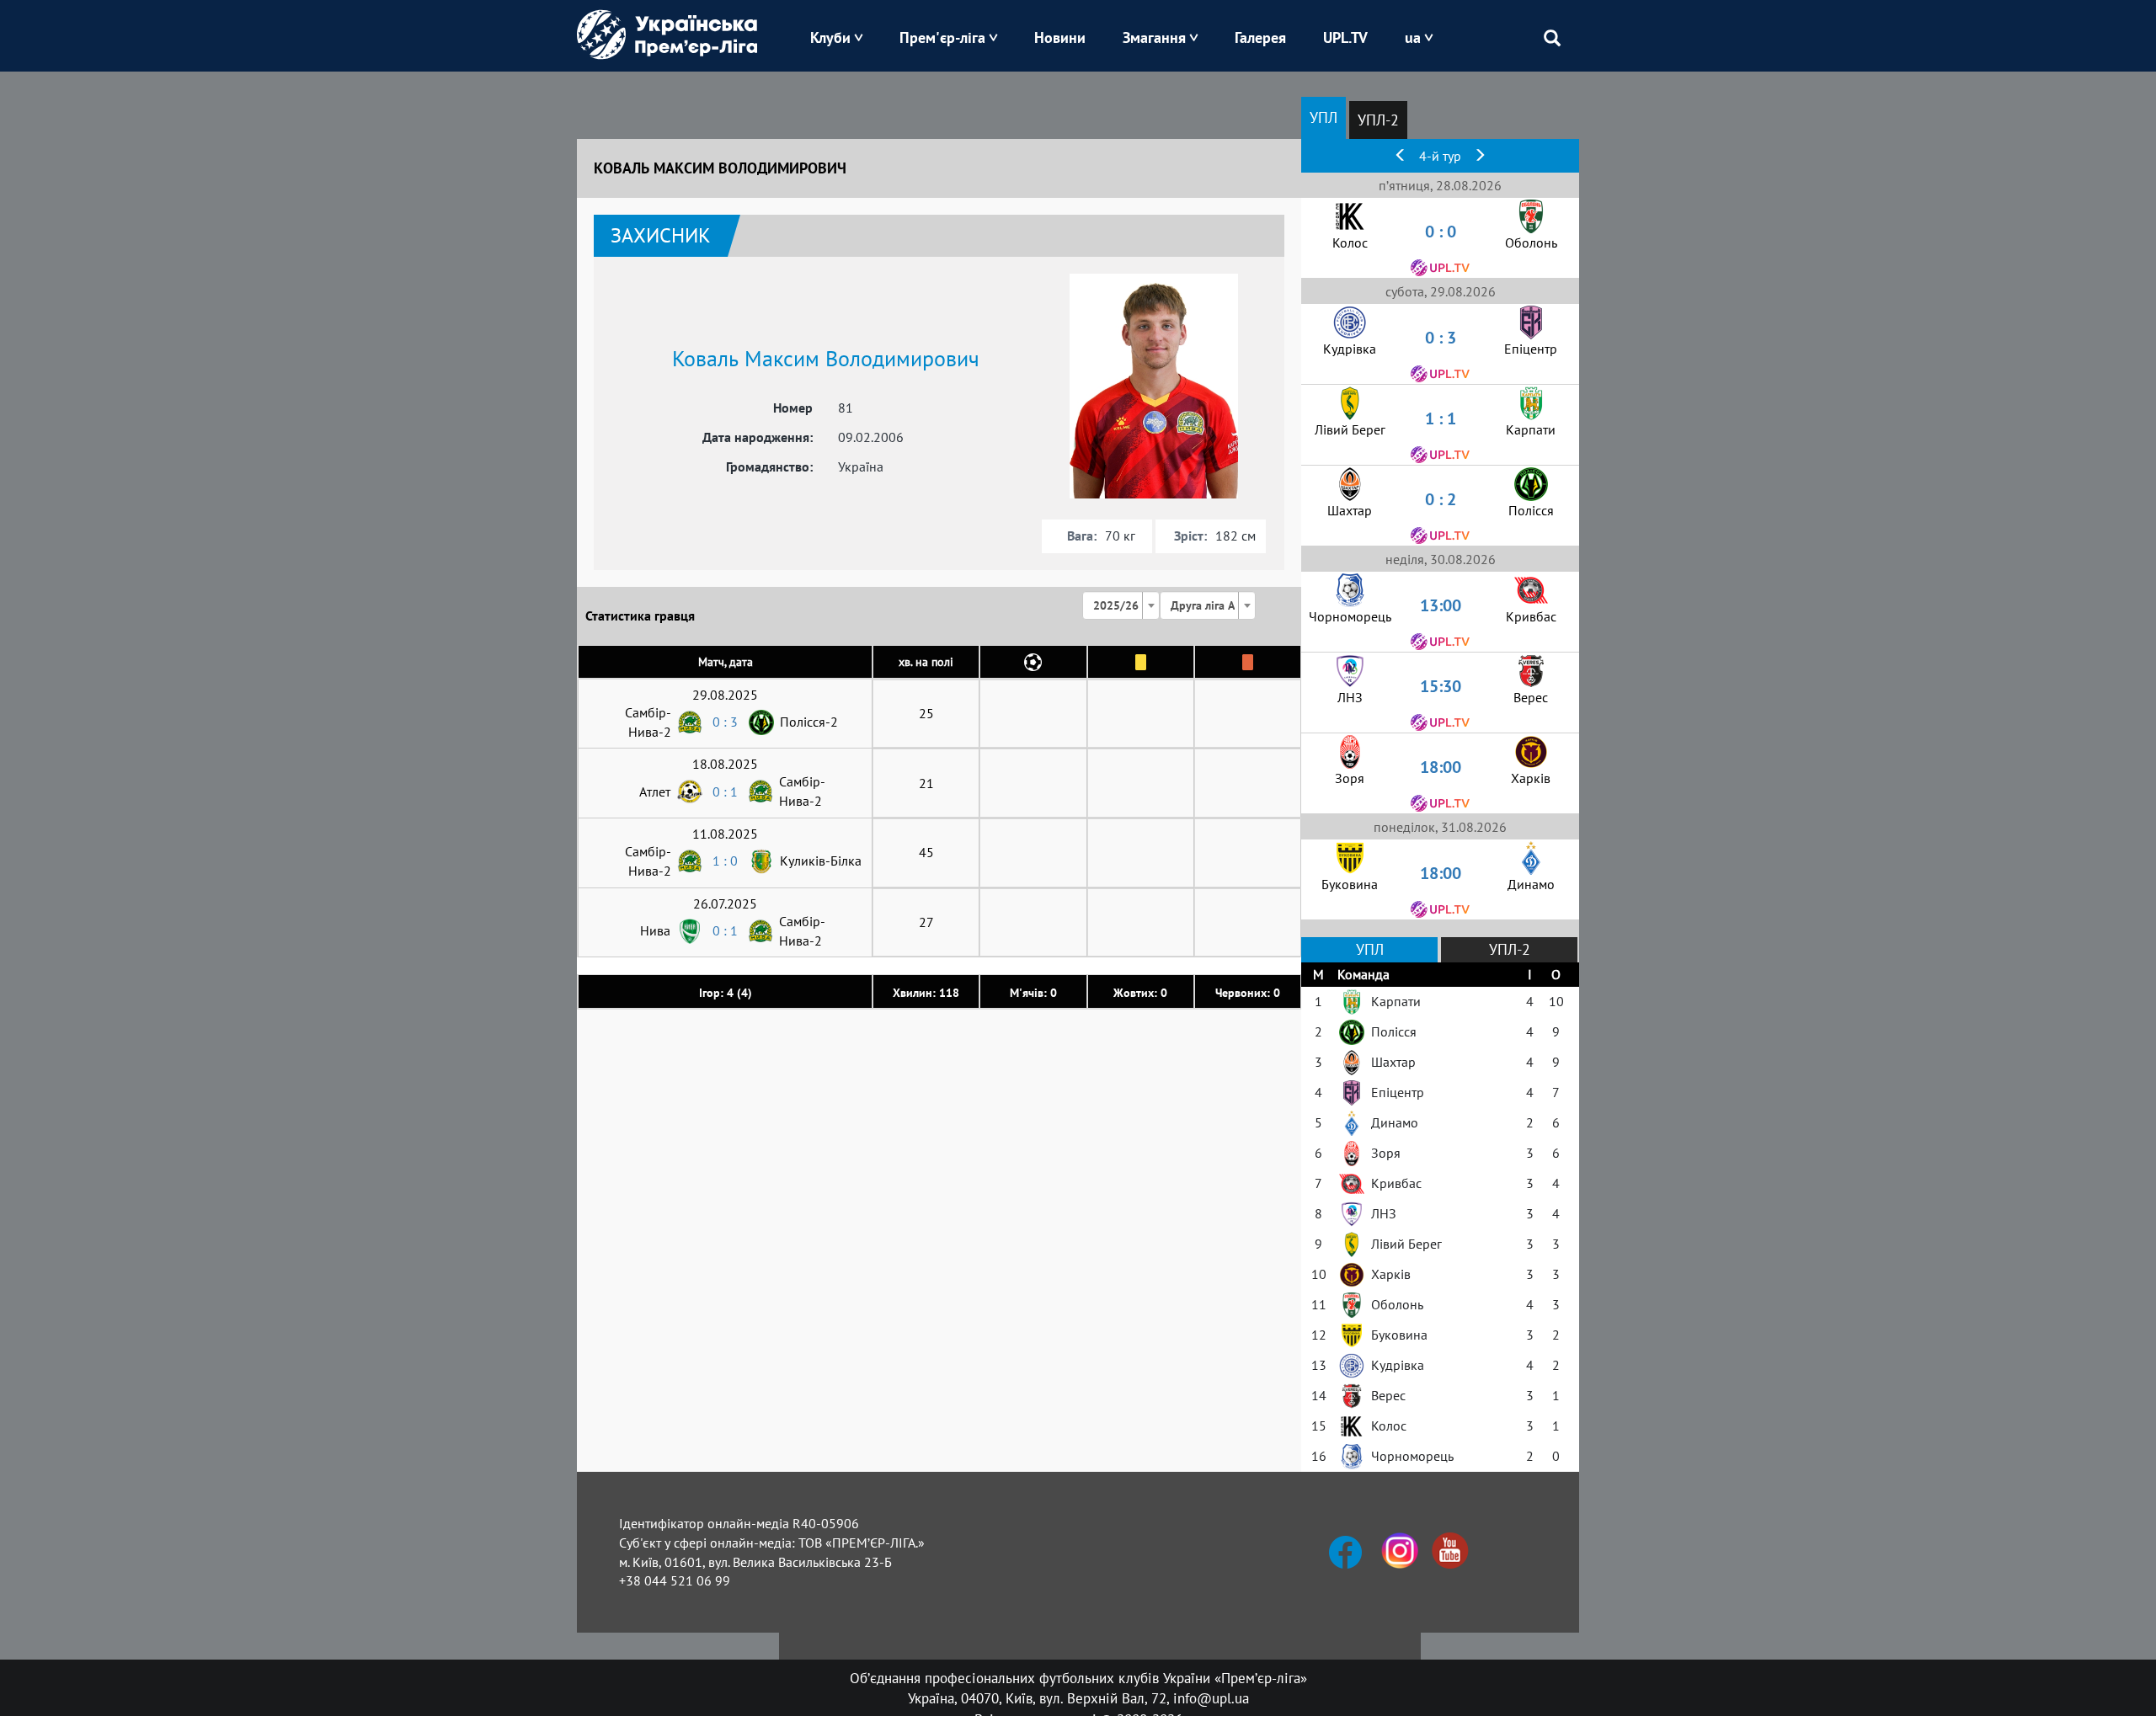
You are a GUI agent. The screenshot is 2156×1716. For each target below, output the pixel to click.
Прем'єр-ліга (942, 37)
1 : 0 (725, 861)
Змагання (1154, 37)
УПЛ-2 (1378, 120)
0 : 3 (725, 722)
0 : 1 (725, 791)
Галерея (1260, 37)
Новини (1060, 37)
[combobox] (1121, 605)
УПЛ (1323, 117)
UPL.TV (1345, 37)
